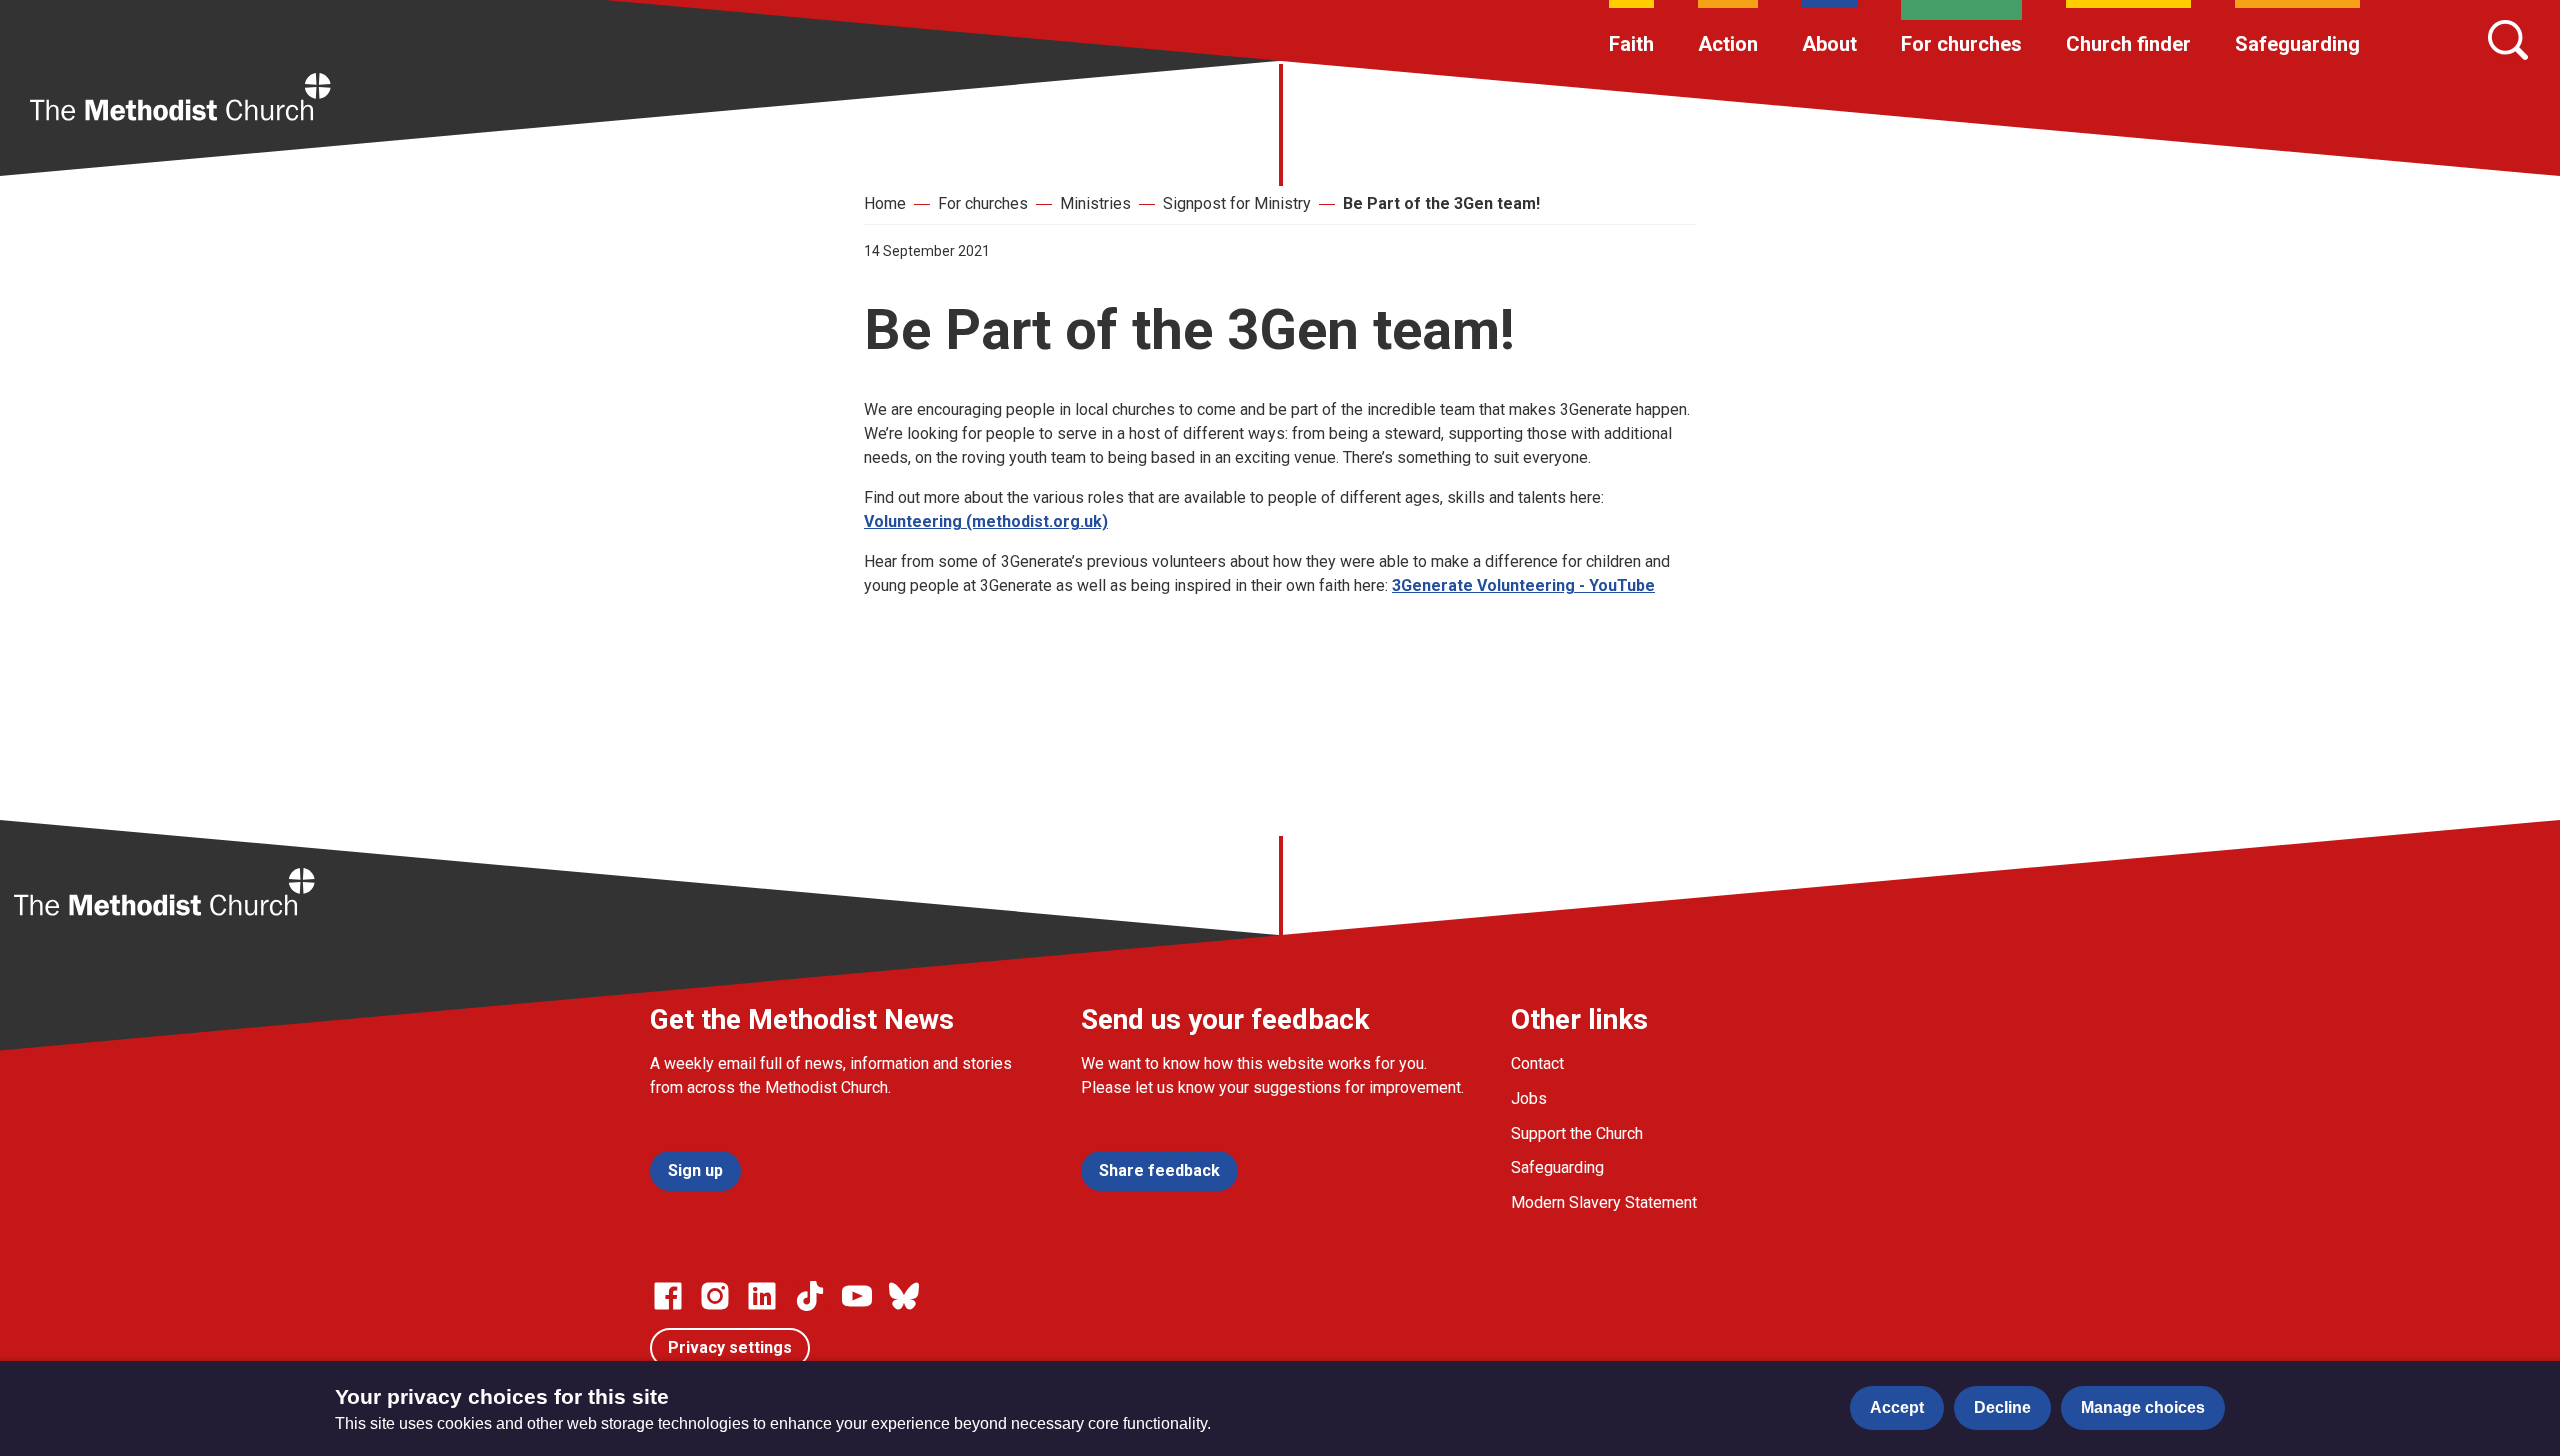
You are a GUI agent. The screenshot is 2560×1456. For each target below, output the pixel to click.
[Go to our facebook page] (668, 1296)
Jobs (1529, 1098)
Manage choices (2143, 1407)
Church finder (2128, 44)
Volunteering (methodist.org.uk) (986, 521)
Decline (2002, 1407)
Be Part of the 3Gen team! (1441, 203)
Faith (1631, 44)
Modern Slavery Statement (1604, 1202)
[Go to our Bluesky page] (904, 1296)
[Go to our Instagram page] (715, 1296)
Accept (1897, 1407)
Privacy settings (730, 1347)
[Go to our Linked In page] (762, 1296)
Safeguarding (2297, 44)
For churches (1961, 44)
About (1829, 44)
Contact (1537, 1063)
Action (1728, 44)
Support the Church (1577, 1133)
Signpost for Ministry (1237, 203)
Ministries (1095, 203)
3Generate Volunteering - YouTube (1523, 585)
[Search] (2508, 40)
